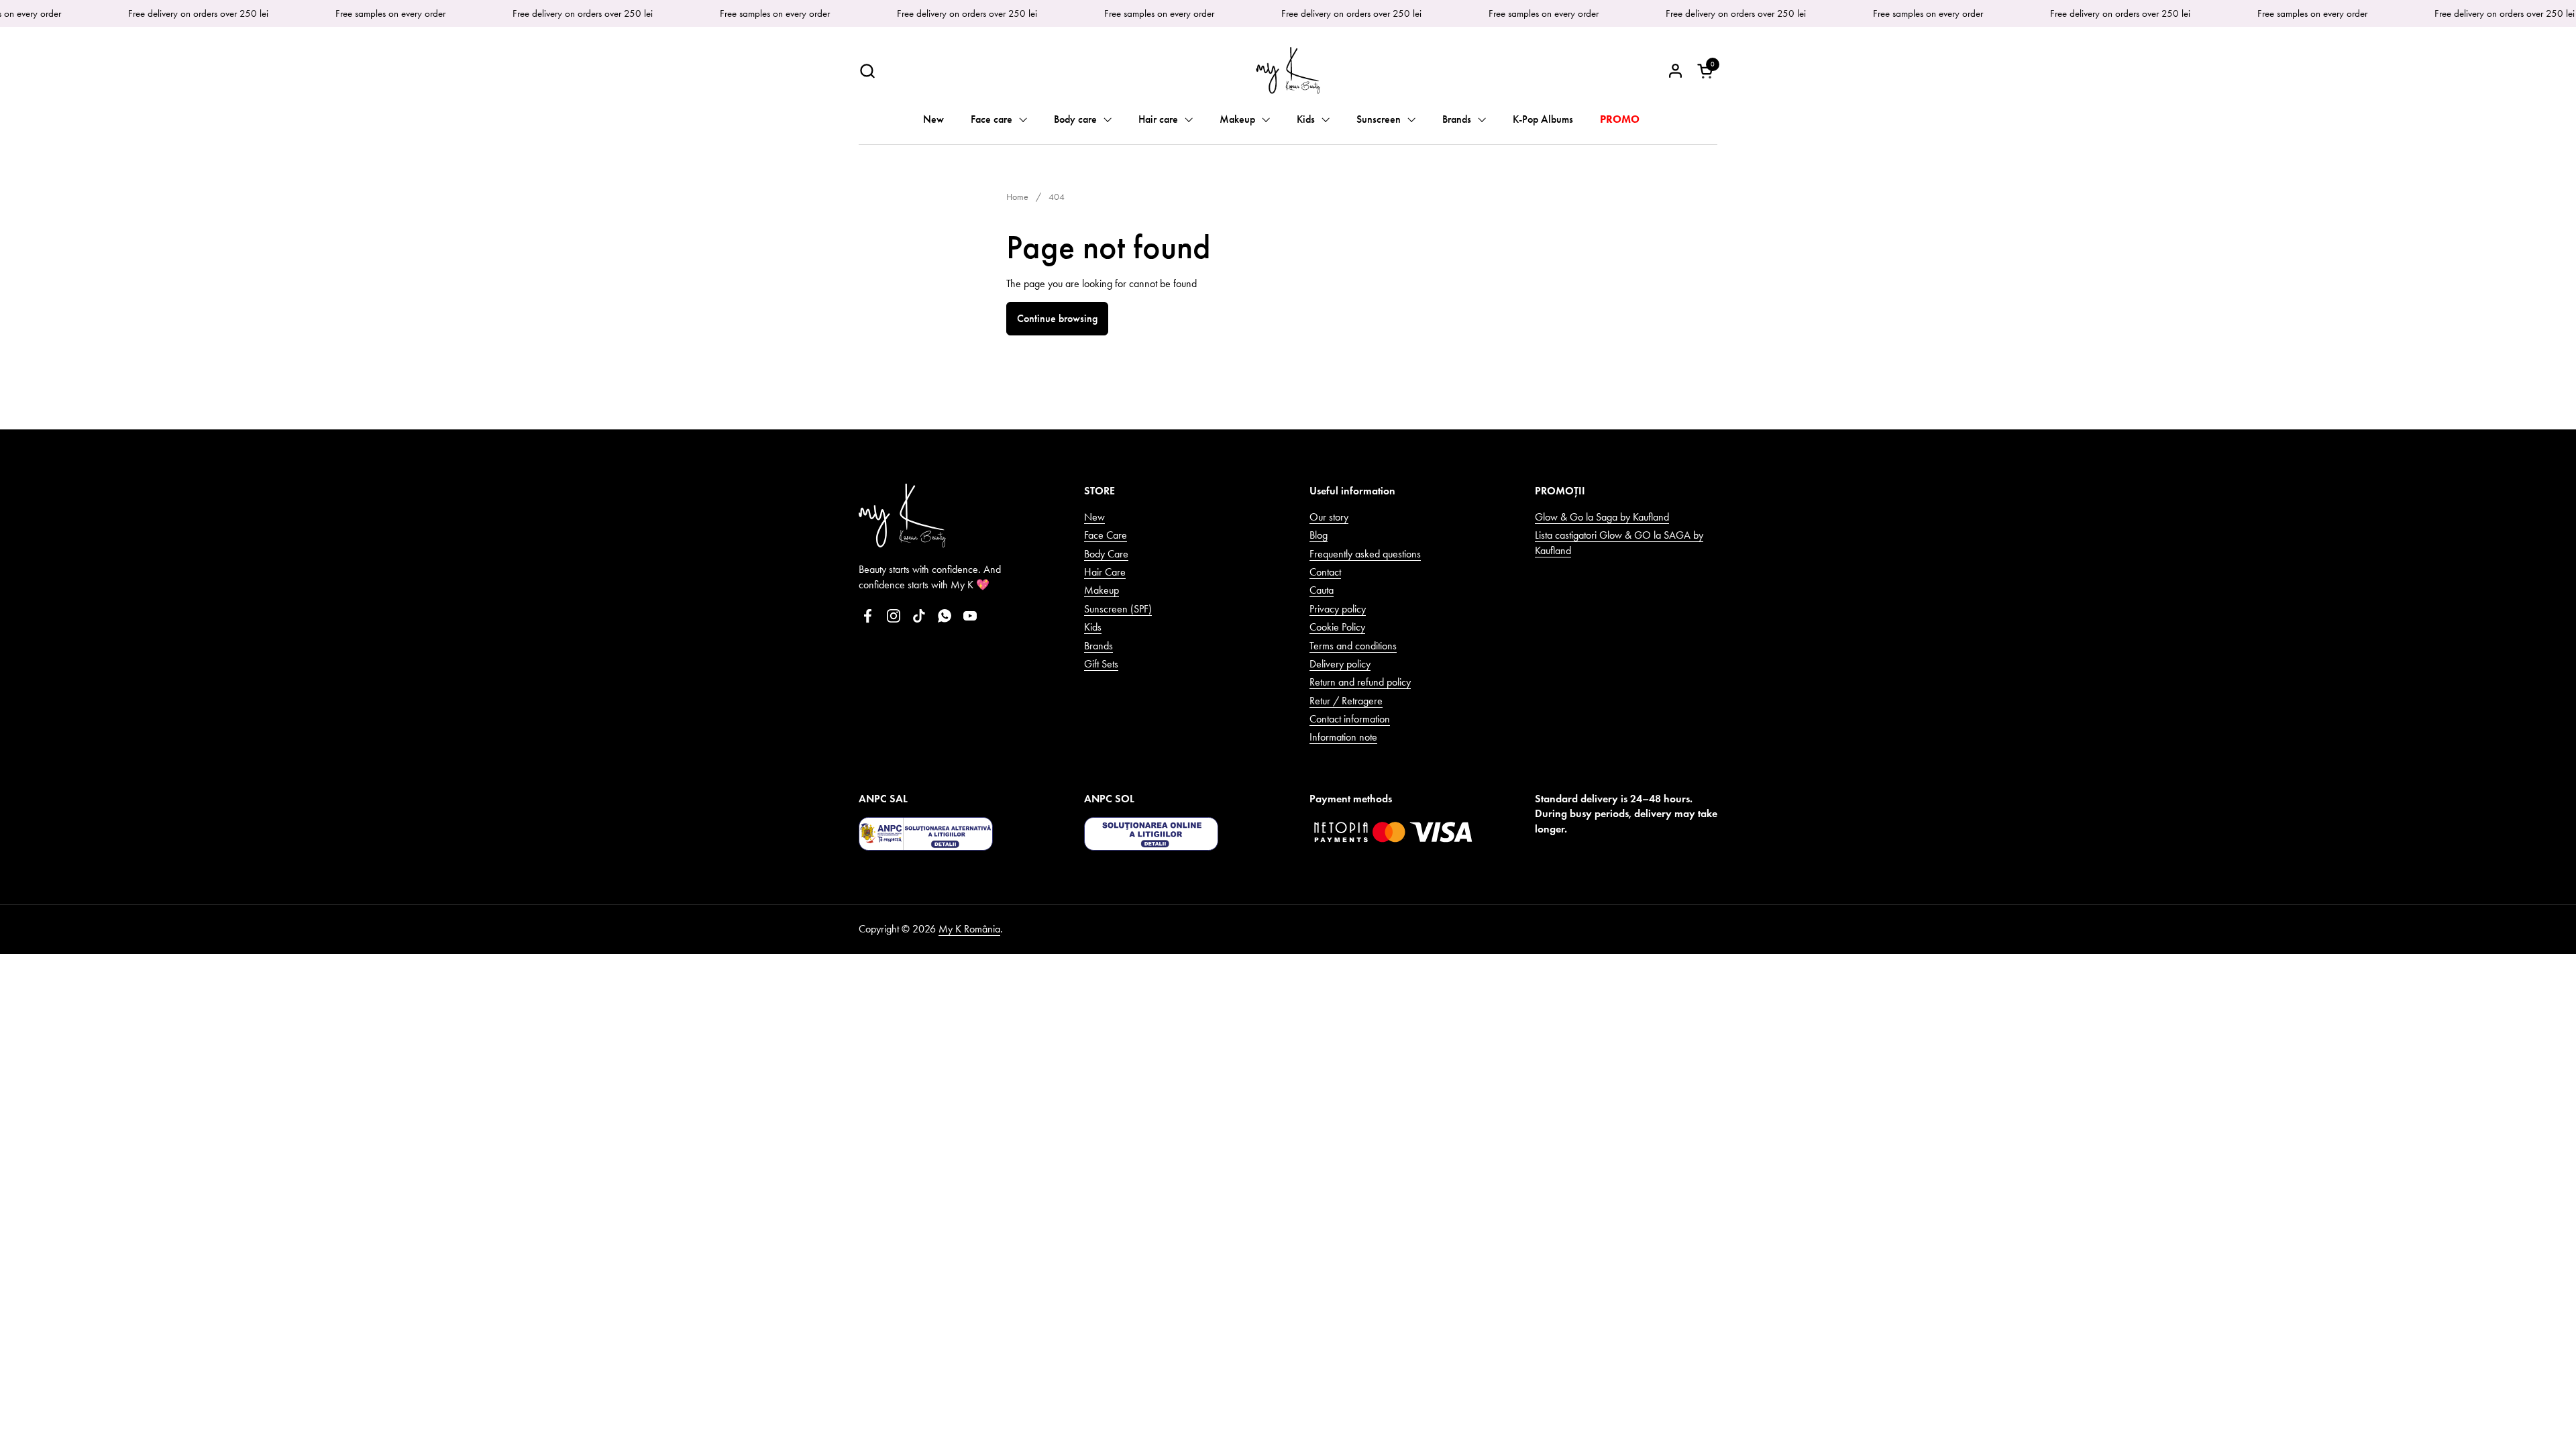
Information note (1343, 737)
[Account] (1675, 71)
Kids (1093, 627)
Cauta (1322, 590)
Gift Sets (1101, 664)
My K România (969, 929)
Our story (1329, 517)
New (1094, 517)
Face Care (1106, 535)
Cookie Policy (1337, 627)
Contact (1325, 572)
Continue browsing (1057, 318)
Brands (1098, 646)
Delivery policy (1340, 664)
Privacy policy (1338, 609)
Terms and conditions (1353, 646)
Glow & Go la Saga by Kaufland (1602, 517)
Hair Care (1105, 572)
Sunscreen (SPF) (1118, 609)
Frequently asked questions (1365, 554)
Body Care (1106, 554)
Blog (1319, 535)
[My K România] (1288, 70)
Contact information (1350, 719)
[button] (867, 71)
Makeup (1102, 590)
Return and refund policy (1360, 682)
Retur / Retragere (1346, 701)
